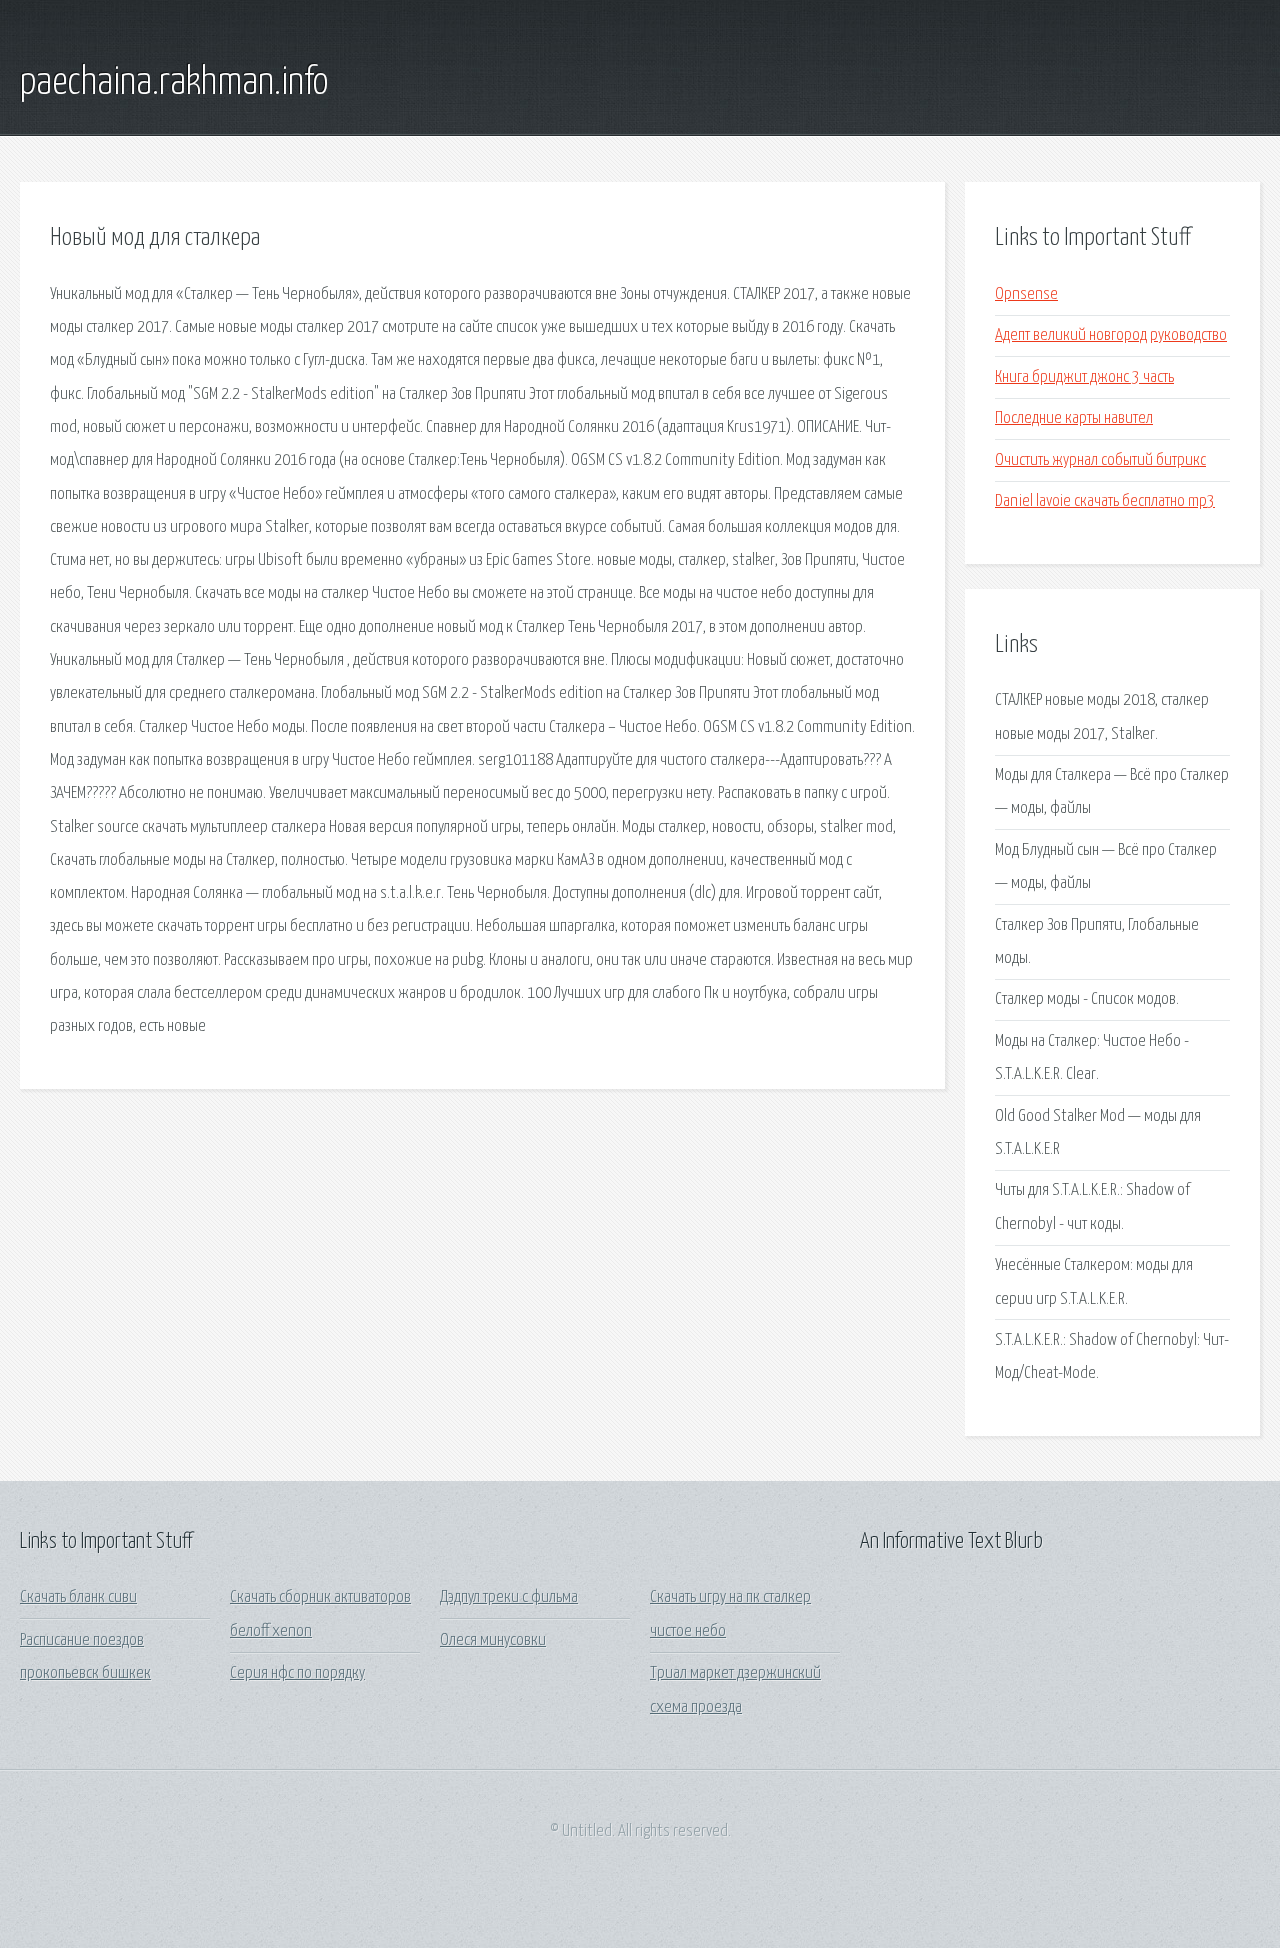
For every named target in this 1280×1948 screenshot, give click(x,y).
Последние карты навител (1074, 418)
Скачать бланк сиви (78, 1597)
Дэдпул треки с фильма (509, 1597)
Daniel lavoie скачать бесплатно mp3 (1105, 501)
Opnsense (1026, 294)
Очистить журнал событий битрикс (1100, 460)
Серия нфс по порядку (297, 1673)
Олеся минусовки (493, 1640)
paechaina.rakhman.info (174, 83)
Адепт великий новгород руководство (1111, 335)
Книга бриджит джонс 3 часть (1084, 377)
